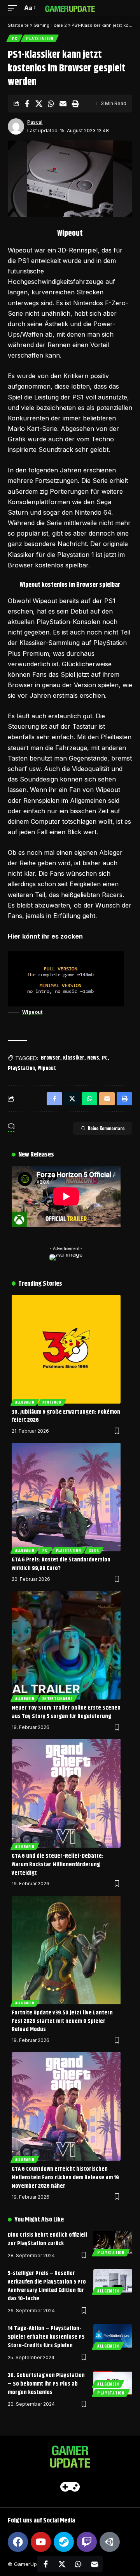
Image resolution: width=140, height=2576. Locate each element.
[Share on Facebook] (27, 104)
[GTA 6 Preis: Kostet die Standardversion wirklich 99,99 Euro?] (66, 1497)
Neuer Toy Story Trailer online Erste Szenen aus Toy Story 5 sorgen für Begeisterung (66, 1712)
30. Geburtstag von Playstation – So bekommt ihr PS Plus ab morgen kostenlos (46, 2384)
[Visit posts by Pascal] (16, 126)
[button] (14, 8)
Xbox (94, 1550)
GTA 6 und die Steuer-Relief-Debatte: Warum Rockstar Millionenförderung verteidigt (58, 1865)
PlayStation (40, 38)
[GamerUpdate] (70, 8)
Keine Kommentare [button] (106, 1128)
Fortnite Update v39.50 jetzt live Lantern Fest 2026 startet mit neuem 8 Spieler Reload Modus (62, 2021)
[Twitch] (87, 2542)
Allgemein (25, 1402)
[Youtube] (41, 2542)
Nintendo (52, 1402)
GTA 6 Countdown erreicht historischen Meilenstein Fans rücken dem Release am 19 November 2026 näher (65, 2177)
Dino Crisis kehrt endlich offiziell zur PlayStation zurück (47, 2239)
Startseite (18, 25)
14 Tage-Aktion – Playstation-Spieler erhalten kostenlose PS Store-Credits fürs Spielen (46, 2337)
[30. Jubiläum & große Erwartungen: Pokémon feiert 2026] (66, 1349)
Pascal (35, 122)
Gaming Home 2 (50, 25)
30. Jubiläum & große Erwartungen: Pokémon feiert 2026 (66, 1416)
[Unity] (110, 2542)
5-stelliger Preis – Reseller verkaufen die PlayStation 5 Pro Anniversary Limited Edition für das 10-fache (47, 2286)
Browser (51, 1058)
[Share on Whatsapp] (51, 104)
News (93, 1058)
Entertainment (58, 1698)
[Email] (63, 104)
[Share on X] (39, 104)
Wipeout (32, 1012)
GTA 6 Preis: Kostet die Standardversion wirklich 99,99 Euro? (61, 1564)
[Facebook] (18, 2542)
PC (14, 38)
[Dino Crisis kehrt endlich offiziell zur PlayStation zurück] (113, 2242)
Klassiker (74, 1058)
